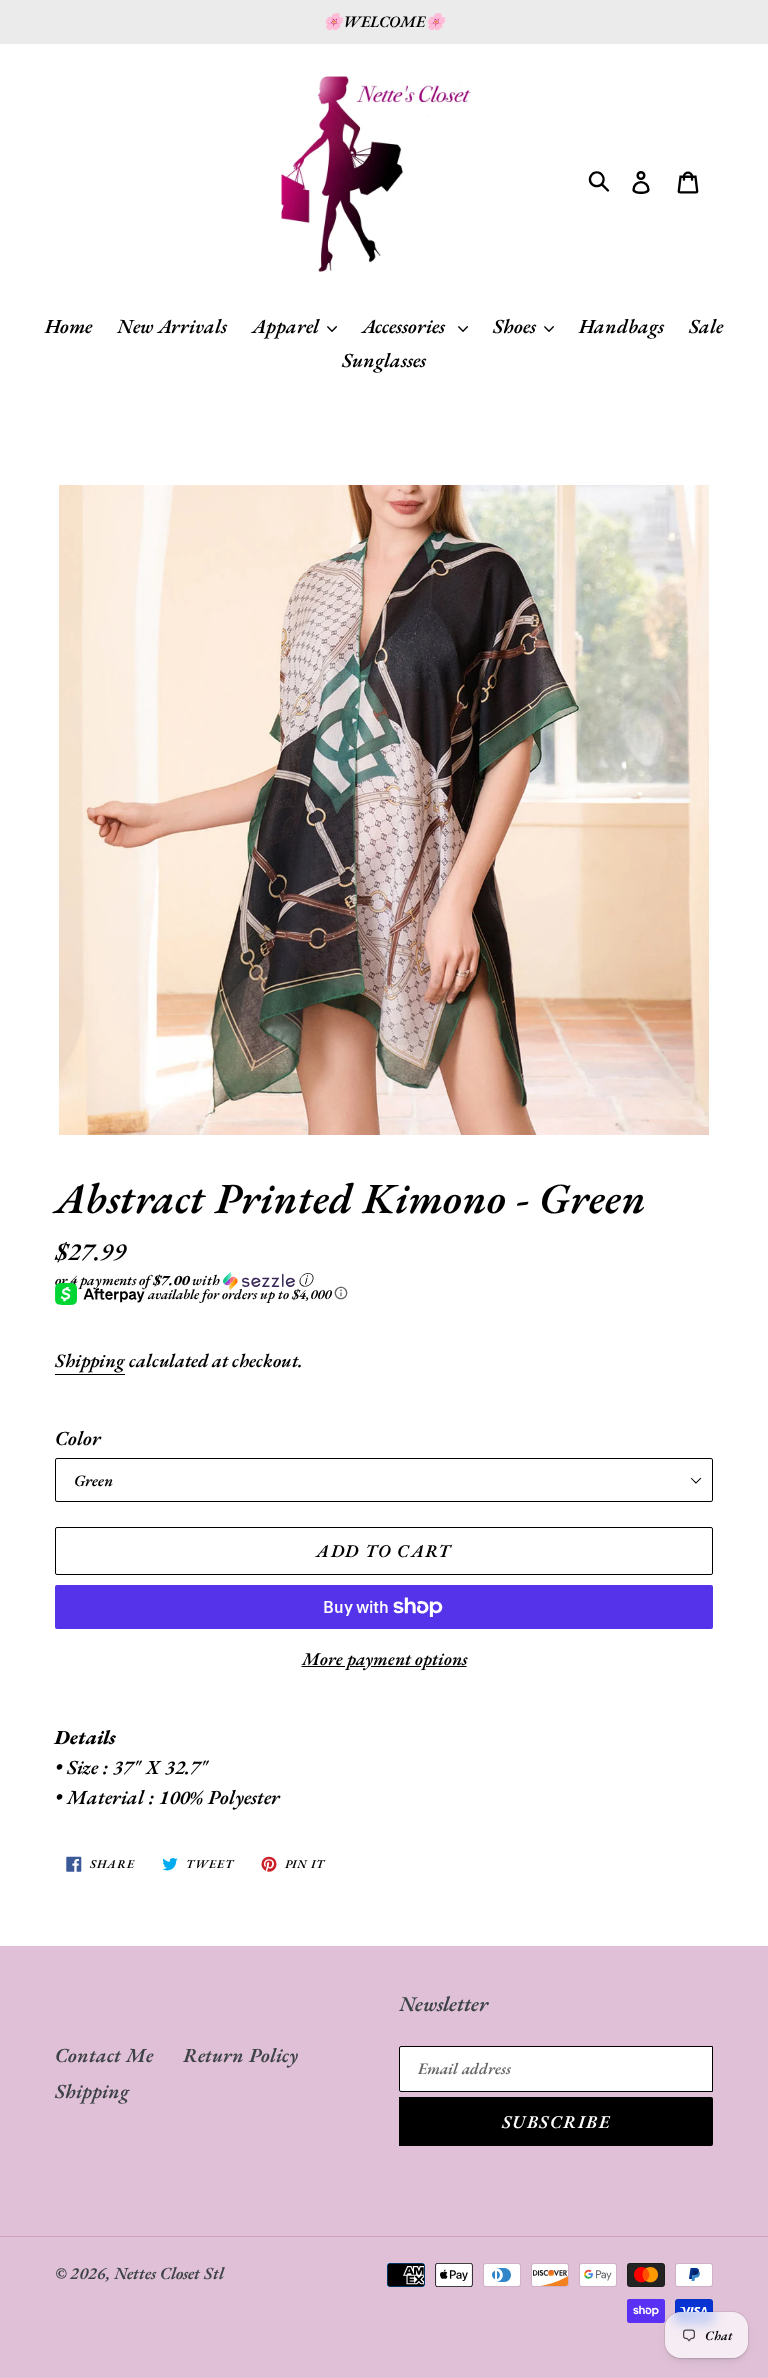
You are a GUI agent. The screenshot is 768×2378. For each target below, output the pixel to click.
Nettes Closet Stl (169, 2273)
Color (78, 1438)
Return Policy (240, 2055)
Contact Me (104, 2055)
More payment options (384, 1658)
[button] (384, 1280)
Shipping (90, 1360)
